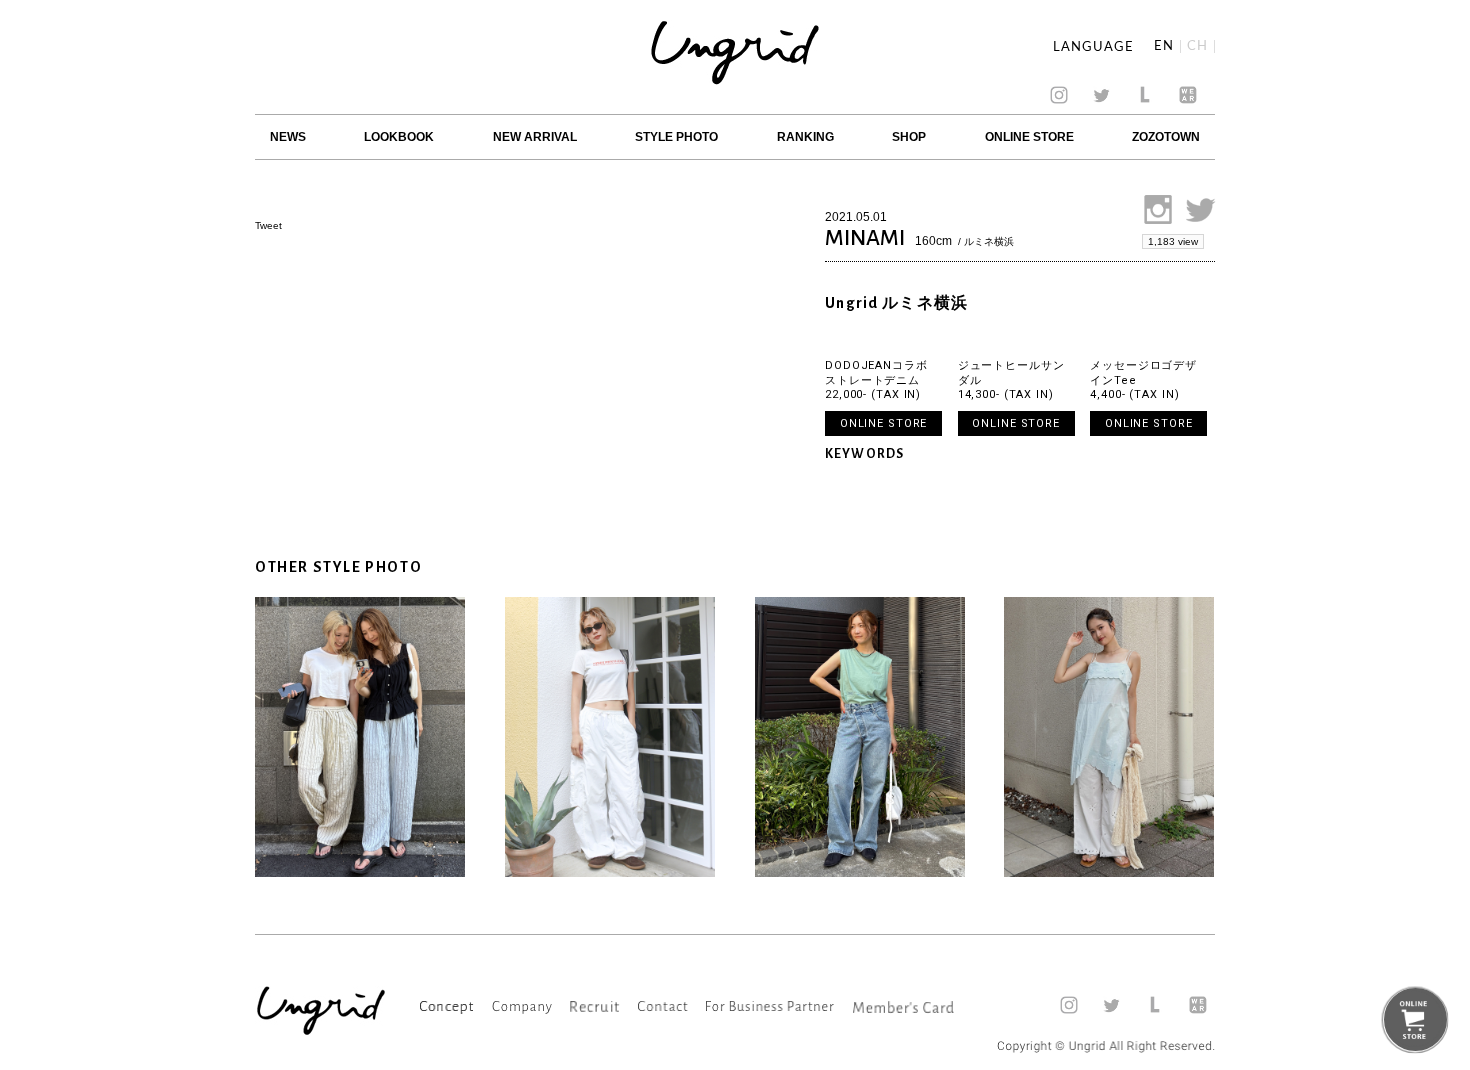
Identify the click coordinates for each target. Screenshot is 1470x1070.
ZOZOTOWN (1166, 137)
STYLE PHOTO (676, 137)
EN (1164, 46)
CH (1197, 46)
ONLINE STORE (1029, 137)
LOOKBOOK (399, 137)
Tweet (268, 225)
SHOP (909, 137)
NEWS (288, 137)
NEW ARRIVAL (535, 137)
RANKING (805, 137)
